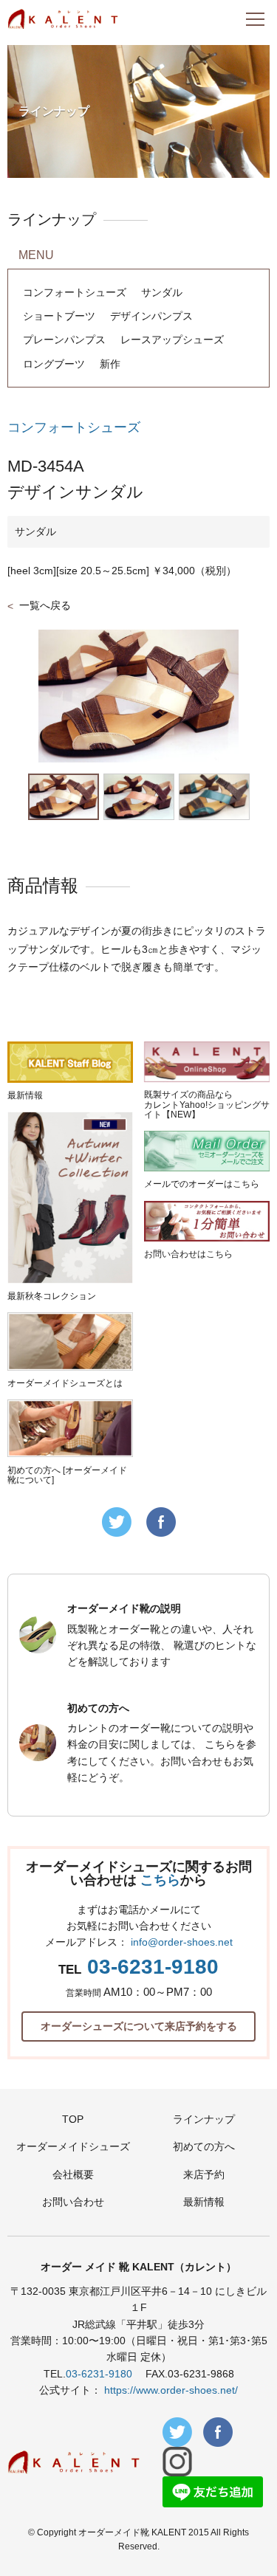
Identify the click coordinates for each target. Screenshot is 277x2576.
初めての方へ (204, 2146)
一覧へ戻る (45, 605)
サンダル (162, 292)
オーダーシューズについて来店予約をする (139, 2026)
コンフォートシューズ (75, 292)
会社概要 (73, 2174)
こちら (160, 1880)
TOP (73, 2119)
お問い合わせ (73, 2202)
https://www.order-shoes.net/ (171, 2390)
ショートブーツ (59, 316)
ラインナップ (204, 2119)
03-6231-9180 (153, 1967)
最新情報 (204, 2202)
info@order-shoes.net (182, 1942)
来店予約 (204, 2174)
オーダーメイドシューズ (73, 2146)
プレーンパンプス (64, 340)
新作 (110, 364)
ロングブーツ (54, 364)
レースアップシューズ (172, 340)
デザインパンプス (151, 316)
